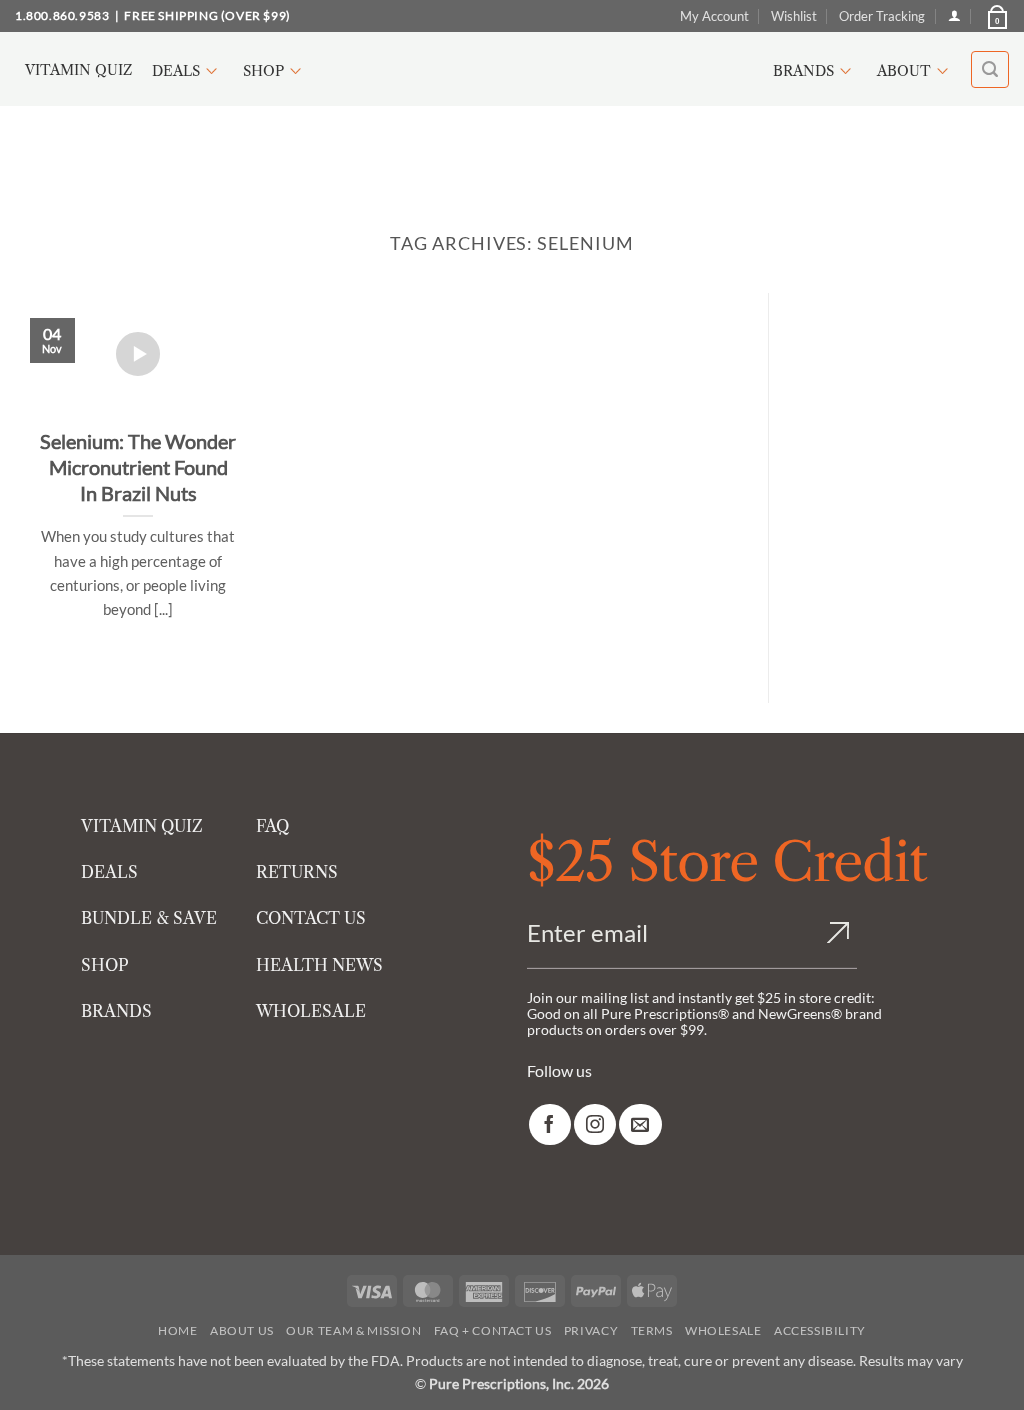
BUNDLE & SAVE (149, 918)
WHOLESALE (311, 1011)
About (904, 71)
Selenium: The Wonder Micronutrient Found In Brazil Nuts (138, 467)
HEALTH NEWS (319, 965)
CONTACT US (311, 918)
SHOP (105, 965)
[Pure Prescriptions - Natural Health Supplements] (512, 69)
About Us (242, 1330)
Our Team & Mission (353, 1330)
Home (177, 1330)
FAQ (272, 826)
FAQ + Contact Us (493, 1330)
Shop (263, 71)
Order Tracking (882, 16)
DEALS (109, 872)
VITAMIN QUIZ (142, 826)
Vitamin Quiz (78, 70)
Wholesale (723, 1330)
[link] (550, 1124)
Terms (652, 1330)
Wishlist (794, 16)
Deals (176, 71)
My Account (714, 16)
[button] (996, 16)
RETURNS (297, 872)
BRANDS (116, 1011)
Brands (803, 71)
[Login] (954, 15)
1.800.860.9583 (62, 15)
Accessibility (820, 1330)
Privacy (591, 1330)
